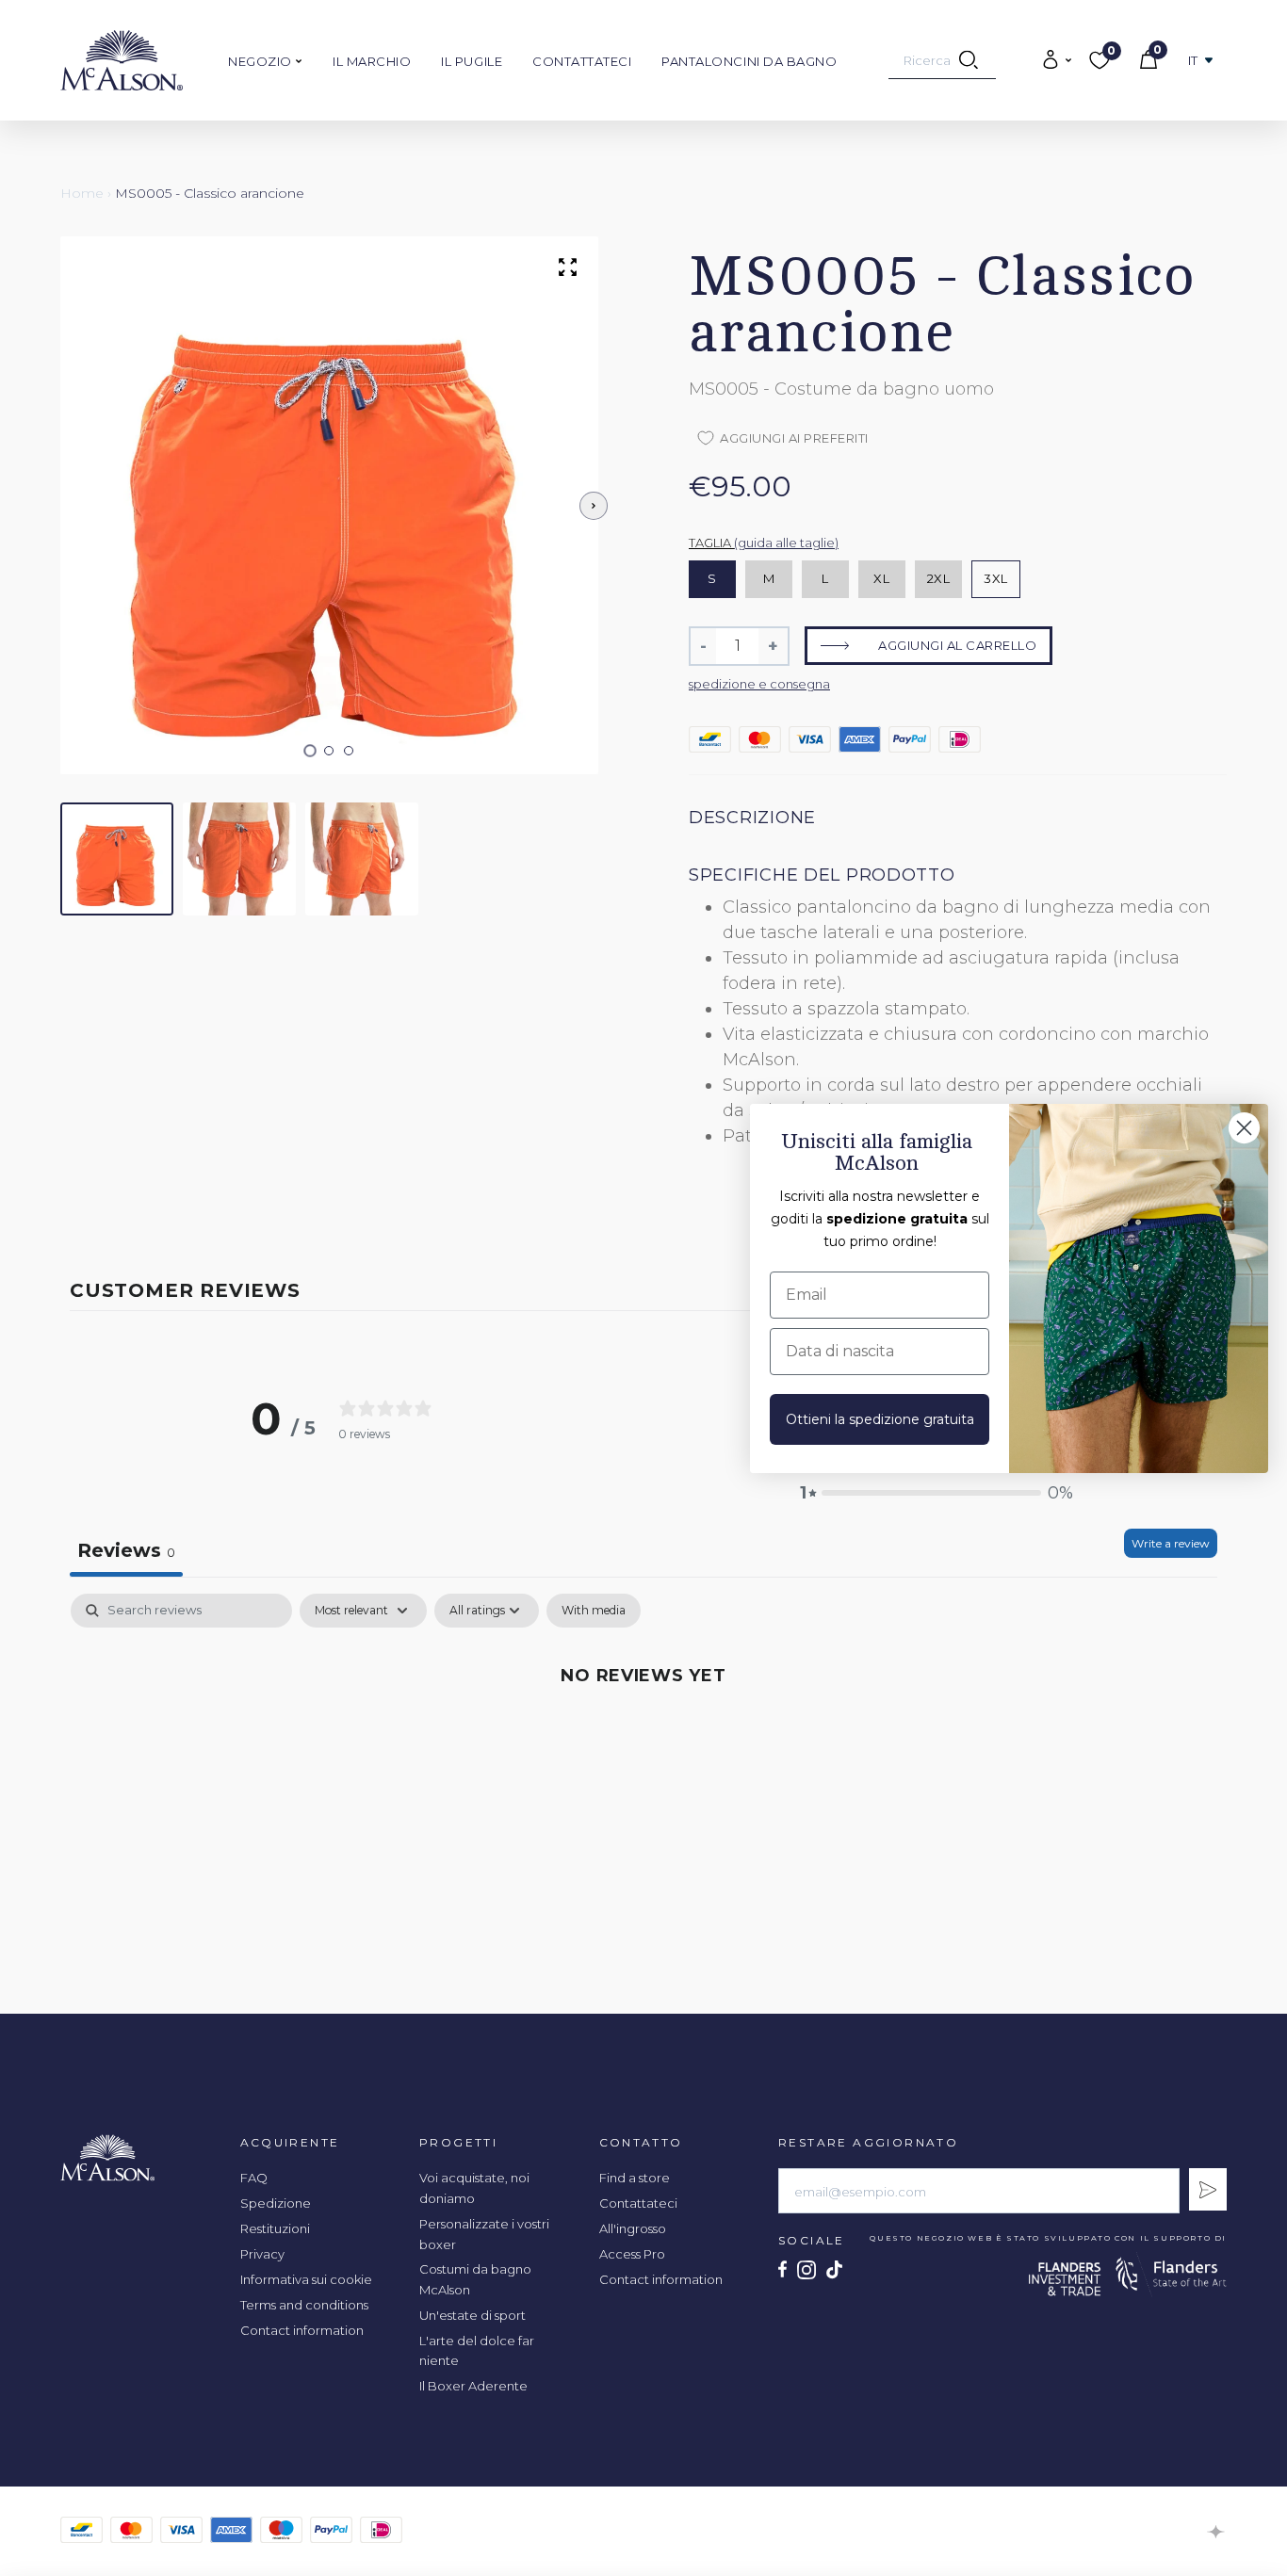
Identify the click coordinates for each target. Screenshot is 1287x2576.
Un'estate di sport (472, 2315)
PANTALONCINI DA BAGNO (749, 61)
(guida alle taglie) (786, 543)
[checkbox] (594, 1611)
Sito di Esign (1217, 2532)
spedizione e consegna (759, 684)
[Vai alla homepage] (122, 60)
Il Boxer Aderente (473, 2386)
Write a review (1171, 1543)
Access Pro (632, 2254)
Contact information (302, 2330)
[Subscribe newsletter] (1208, 2189)
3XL (996, 578)
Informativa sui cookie (306, 2279)
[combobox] (942, 60)
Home (82, 193)
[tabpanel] (643, 1738)
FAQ (254, 2178)
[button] (310, 751)
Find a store (635, 2178)
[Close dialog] (1244, 1128)
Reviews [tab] (126, 1550)
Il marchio (372, 61)
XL (881, 578)
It (1193, 61)
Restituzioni (275, 2228)
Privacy (262, 2254)
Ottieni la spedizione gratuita (880, 1419)
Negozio (261, 61)
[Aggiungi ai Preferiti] (1149, 194)
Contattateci (582, 61)
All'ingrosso (633, 2228)
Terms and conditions (304, 2305)
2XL (939, 578)
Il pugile (472, 61)
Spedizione (276, 2203)
